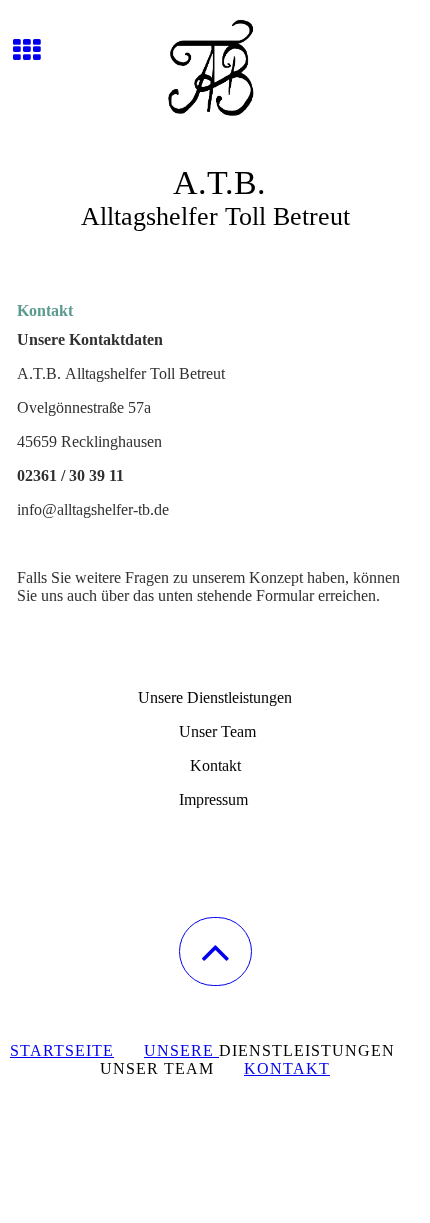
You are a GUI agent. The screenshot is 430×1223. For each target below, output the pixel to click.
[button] (215, 951)
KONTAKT (287, 1068)
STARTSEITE (62, 1050)
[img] (215, 75)
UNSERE (181, 1050)
